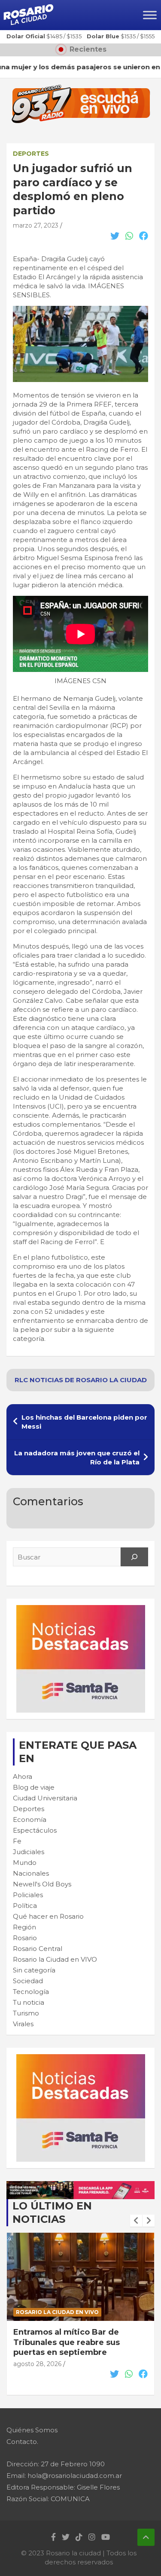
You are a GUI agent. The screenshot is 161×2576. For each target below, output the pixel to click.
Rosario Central (38, 1949)
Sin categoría (34, 1970)
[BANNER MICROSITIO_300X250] (81, 1610)
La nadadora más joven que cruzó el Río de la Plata (77, 1457)
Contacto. (22, 2442)
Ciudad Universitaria (45, 1798)
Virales (23, 2024)
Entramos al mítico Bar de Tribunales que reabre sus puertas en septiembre (67, 2342)
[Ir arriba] (146, 2537)
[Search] (134, 1557)
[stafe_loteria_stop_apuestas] (80, 2186)
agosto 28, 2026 (37, 2364)
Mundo (25, 1863)
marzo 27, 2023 (36, 225)
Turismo (26, 2013)
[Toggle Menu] (150, 15)
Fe (17, 1841)
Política (25, 1906)
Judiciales (29, 1852)
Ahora (23, 1776)
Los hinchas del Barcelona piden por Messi (84, 1422)
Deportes (31, 154)
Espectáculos (35, 1830)
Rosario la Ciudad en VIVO (55, 1959)
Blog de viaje (34, 1787)
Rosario (25, 1938)
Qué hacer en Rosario (48, 1916)
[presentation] (136, 2221)
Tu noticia (29, 2002)
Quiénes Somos (32, 2430)
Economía (30, 1820)
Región (24, 1927)
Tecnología (31, 1992)
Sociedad (28, 1981)
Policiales (28, 1895)
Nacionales (31, 1873)
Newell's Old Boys (42, 1884)
